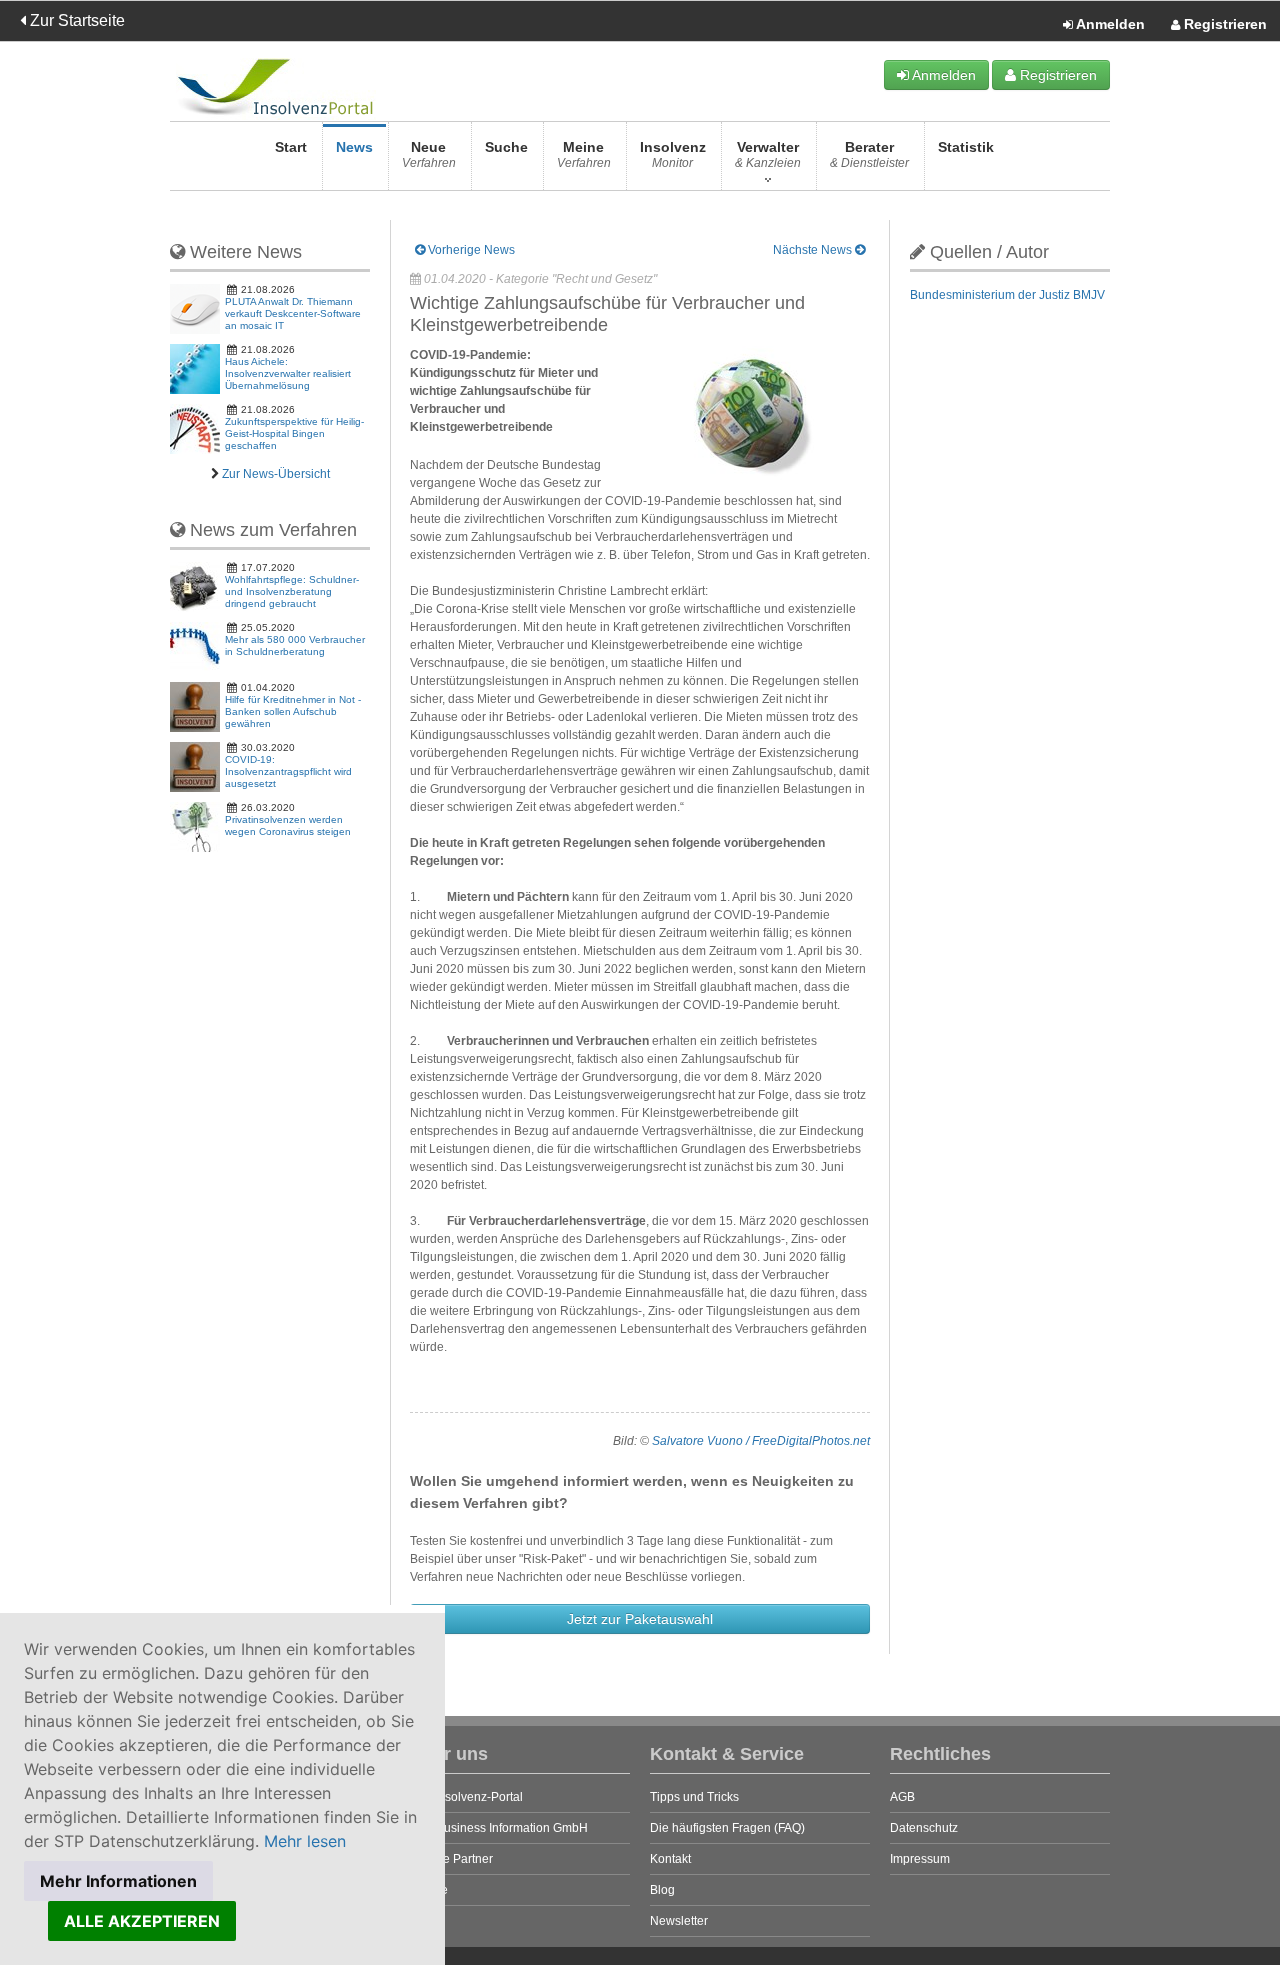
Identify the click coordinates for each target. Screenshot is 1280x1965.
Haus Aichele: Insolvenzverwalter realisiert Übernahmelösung (288, 373)
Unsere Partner (451, 1859)
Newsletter (679, 1921)
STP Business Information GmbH (499, 1828)
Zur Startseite (75, 20)
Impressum (920, 1859)
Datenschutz (924, 1828)
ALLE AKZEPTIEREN (142, 1921)
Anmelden (1109, 24)
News (354, 147)
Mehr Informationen (118, 1881)
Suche (506, 147)
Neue (429, 154)
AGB (902, 1797)
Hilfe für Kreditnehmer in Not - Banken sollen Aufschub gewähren (293, 711)
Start (291, 147)
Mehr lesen (305, 1841)
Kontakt (670, 1859)
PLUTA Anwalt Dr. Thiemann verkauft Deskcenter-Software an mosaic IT (293, 313)
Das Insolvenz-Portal (466, 1797)
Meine (584, 154)
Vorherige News (470, 250)
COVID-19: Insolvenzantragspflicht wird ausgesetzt (288, 771)
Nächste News (814, 250)
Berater (869, 154)
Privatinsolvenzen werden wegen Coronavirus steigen (288, 825)
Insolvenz (673, 154)
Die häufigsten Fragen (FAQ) (727, 1828)
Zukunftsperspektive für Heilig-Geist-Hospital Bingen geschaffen (294, 433)
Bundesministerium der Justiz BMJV (1007, 295)
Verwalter (768, 154)
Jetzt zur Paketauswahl (640, 1619)
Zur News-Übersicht (276, 474)
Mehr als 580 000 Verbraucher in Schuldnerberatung (295, 645)
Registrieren (1223, 24)
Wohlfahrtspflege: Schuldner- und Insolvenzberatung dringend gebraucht (292, 591)
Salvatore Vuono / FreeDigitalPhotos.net (761, 1441)
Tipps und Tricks (694, 1797)
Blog (662, 1890)
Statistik (966, 147)
